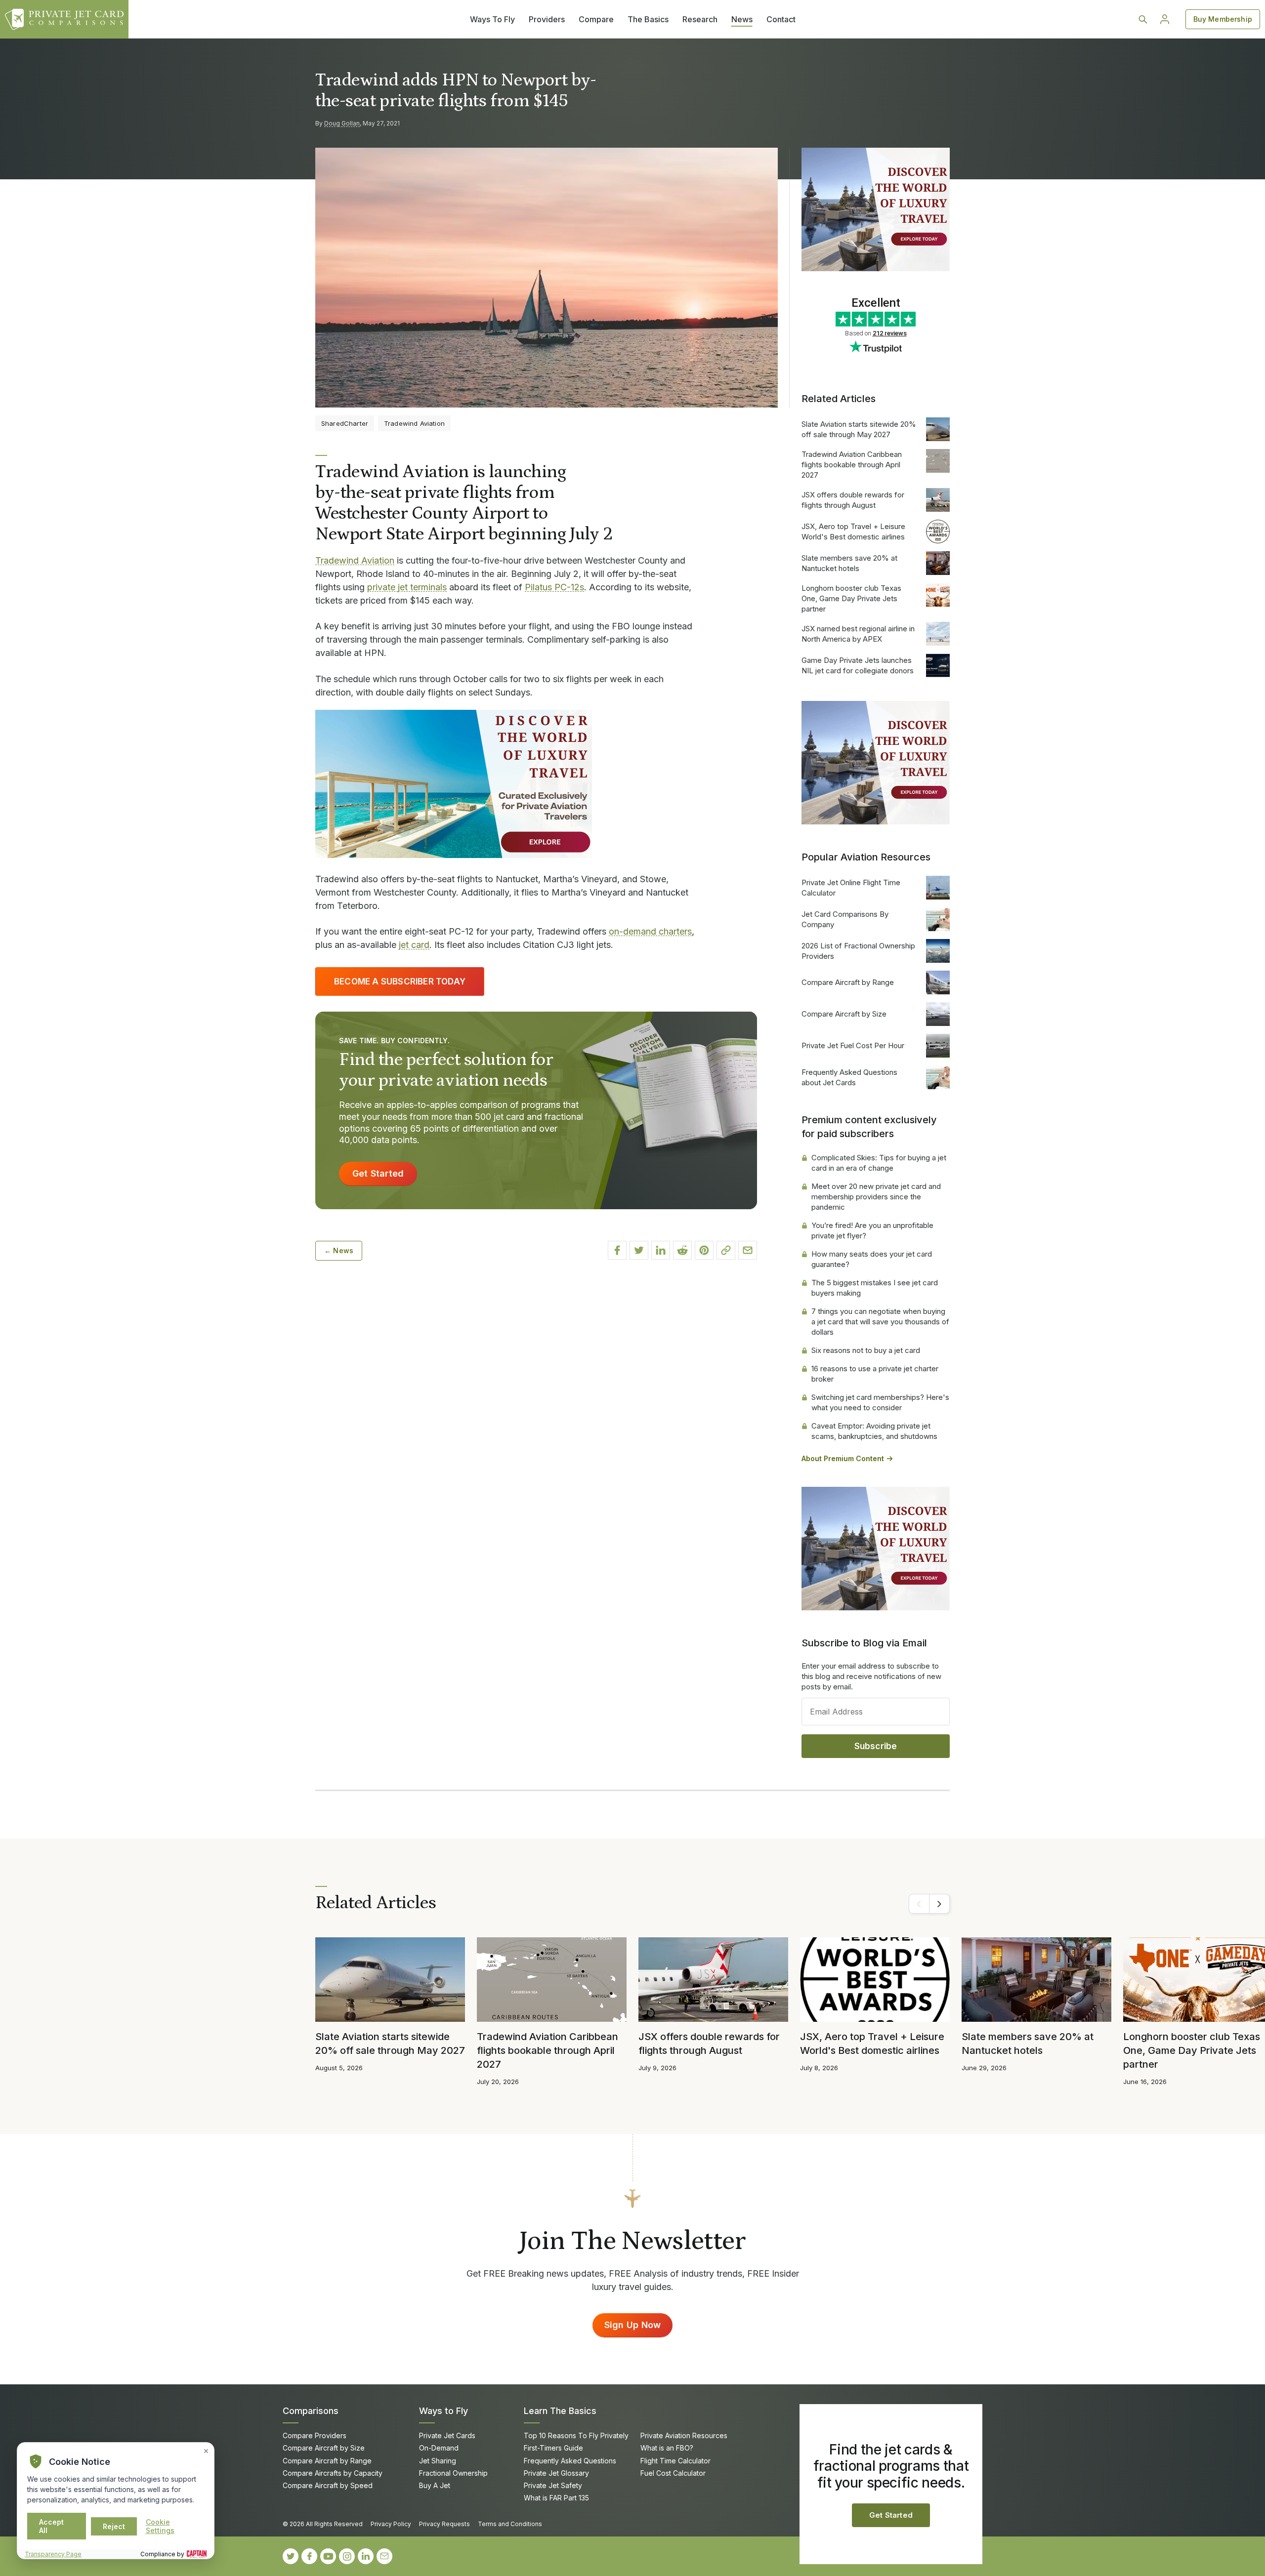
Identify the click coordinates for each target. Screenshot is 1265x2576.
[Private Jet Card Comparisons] (64, 19)
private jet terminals (407, 587)
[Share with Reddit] (682, 1250)
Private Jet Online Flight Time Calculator (851, 888)
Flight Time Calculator (675, 2461)
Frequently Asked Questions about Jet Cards (849, 1077)
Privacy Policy (391, 2524)
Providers (547, 19)
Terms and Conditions (510, 2524)
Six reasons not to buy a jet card (866, 1350)
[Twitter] (291, 2556)
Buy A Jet (435, 2485)
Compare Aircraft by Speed (328, 2485)
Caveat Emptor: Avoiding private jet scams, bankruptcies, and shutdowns (874, 1431)
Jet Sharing (438, 2461)
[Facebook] (309, 2556)
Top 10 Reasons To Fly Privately (576, 2435)
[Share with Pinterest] (704, 1250)
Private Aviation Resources (684, 2435)
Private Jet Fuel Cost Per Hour (853, 1045)
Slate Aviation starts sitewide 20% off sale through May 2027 (859, 429)
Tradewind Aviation (355, 560)
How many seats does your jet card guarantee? (872, 1259)
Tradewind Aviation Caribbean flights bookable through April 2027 (852, 465)
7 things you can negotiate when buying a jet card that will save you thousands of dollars (880, 1322)
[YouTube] (328, 2556)
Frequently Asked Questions (570, 2461)
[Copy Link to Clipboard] (726, 1250)
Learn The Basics (560, 2411)
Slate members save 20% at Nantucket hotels (849, 563)
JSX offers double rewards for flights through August (853, 500)
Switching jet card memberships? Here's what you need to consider (880, 1402)
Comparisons (311, 2411)
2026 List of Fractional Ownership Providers (858, 951)
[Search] (1143, 19)
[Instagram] (347, 2556)
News (742, 19)
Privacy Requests (444, 2524)
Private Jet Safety (553, 2485)
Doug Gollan (342, 123)
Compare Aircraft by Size (844, 1014)
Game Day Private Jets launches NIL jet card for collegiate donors (858, 665)
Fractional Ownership (453, 2473)
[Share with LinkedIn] (661, 1250)
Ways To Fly (492, 19)
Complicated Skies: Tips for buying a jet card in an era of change (879, 1163)
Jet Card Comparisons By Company (845, 919)
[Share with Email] (748, 1250)
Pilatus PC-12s (554, 587)
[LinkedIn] (366, 2556)
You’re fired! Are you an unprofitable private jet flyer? (872, 1230)
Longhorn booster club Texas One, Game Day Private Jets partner (851, 598)
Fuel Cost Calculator (673, 2473)
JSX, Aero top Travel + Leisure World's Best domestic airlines (853, 532)
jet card (414, 945)
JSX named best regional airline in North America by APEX (858, 634)
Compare (596, 19)
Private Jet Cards (447, 2435)
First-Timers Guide (553, 2448)
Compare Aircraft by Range (848, 982)
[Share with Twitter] (639, 1250)
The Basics (648, 19)
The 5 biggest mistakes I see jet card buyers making (875, 1288)
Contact (781, 19)
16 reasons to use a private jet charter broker (875, 1374)
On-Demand (439, 2448)
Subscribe (876, 1746)
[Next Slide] (939, 1904)
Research (700, 19)
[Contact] (384, 2556)
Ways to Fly (443, 2411)
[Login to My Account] (1165, 19)
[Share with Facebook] (617, 1250)
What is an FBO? (667, 2448)
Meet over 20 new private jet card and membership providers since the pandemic (876, 1197)
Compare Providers (315, 2435)
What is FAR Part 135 (556, 2498)
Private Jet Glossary (556, 2473)
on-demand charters (650, 931)
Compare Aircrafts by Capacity (333, 2473)
